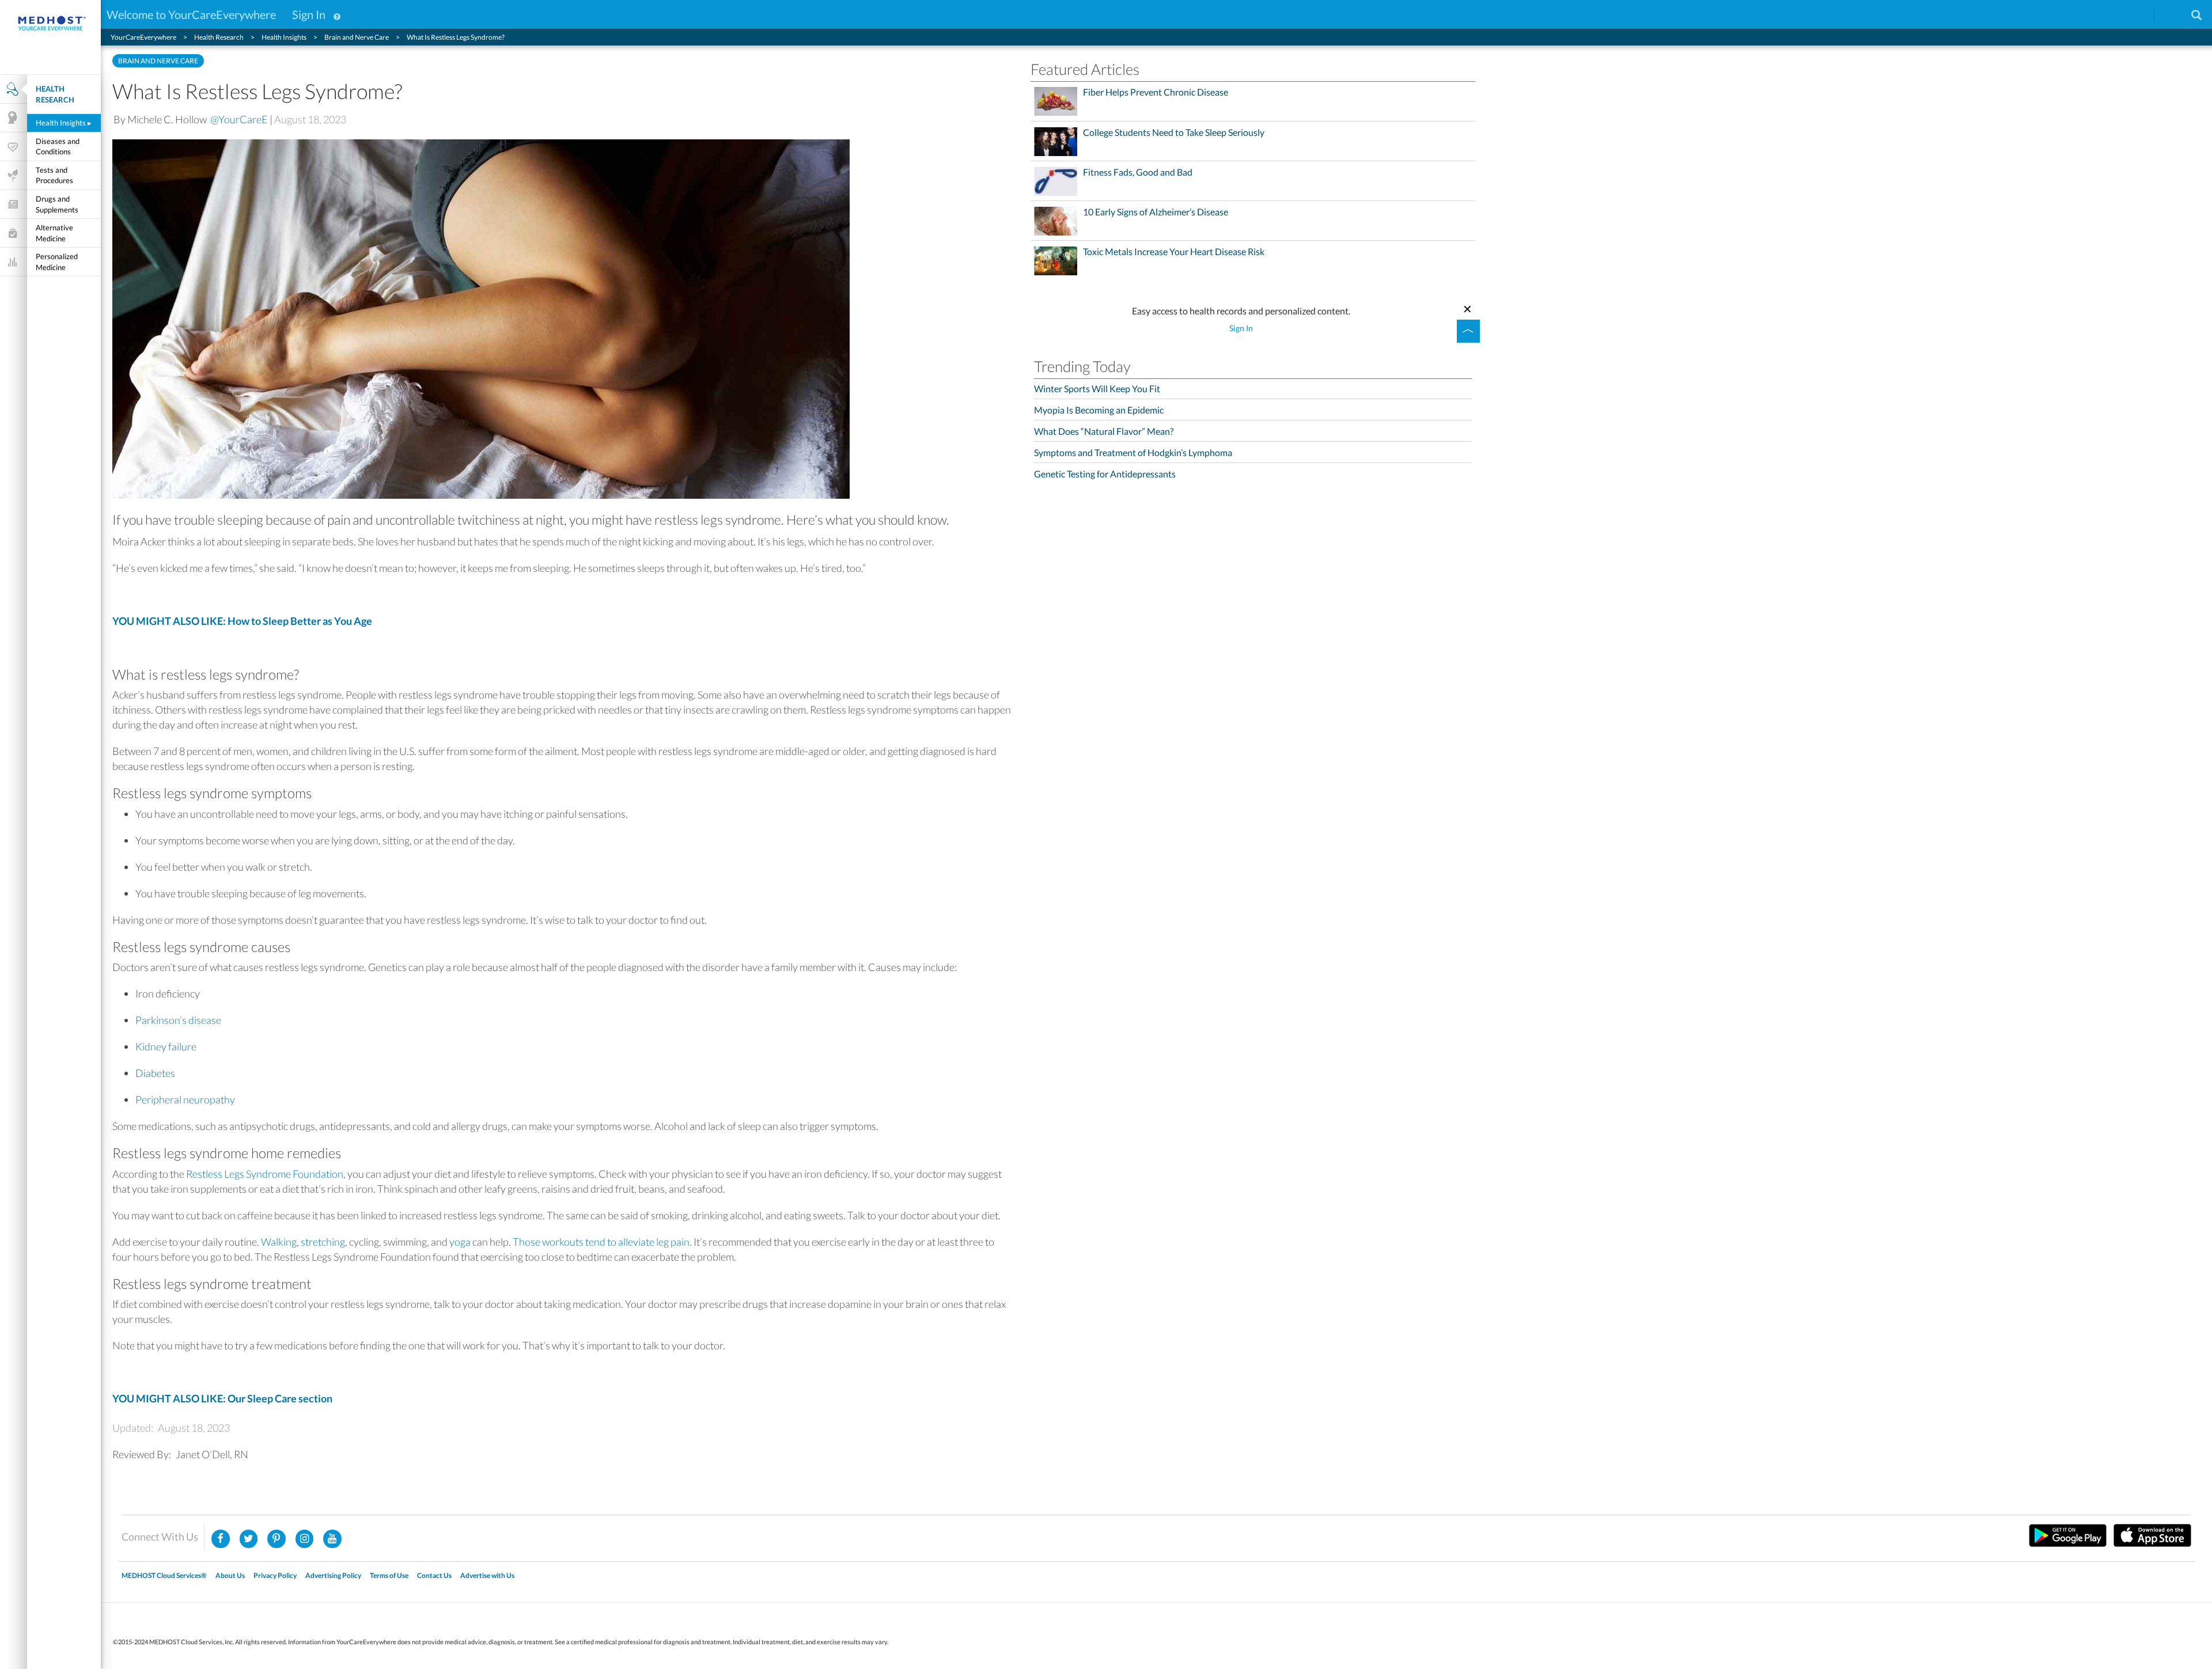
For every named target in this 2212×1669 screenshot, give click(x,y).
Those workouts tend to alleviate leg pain (601, 1242)
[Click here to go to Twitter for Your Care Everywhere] (249, 1539)
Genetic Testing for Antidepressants (1105, 474)
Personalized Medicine (57, 262)
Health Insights (64, 123)
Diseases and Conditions (58, 147)
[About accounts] (337, 14)
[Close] (1468, 308)
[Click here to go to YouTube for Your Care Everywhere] (332, 1539)
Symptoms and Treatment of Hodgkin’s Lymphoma (1133, 452)
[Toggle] (1468, 331)
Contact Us (434, 1575)
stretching (323, 1242)
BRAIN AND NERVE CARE (158, 61)
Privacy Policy (275, 1575)
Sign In (309, 14)
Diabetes (155, 1073)
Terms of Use (389, 1575)
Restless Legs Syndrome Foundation (265, 1174)
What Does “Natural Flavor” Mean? (1104, 431)
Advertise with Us (487, 1575)
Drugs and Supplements (57, 204)
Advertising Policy (333, 1575)
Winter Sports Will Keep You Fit (1097, 388)
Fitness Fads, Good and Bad (1138, 172)
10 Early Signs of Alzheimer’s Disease (1156, 212)
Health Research (55, 94)
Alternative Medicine (54, 233)
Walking (279, 1242)
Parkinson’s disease (178, 1020)
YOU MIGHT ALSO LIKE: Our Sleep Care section (222, 1398)
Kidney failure (166, 1046)
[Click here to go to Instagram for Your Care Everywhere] (276, 1539)
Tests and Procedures (54, 175)
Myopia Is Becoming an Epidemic (1099, 410)
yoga (460, 1242)
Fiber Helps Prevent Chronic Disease (1156, 92)
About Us (230, 1575)
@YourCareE (239, 119)
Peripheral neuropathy (185, 1099)
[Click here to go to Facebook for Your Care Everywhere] (221, 1539)
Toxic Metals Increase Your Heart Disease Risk (1174, 252)
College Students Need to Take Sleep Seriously (1174, 132)
